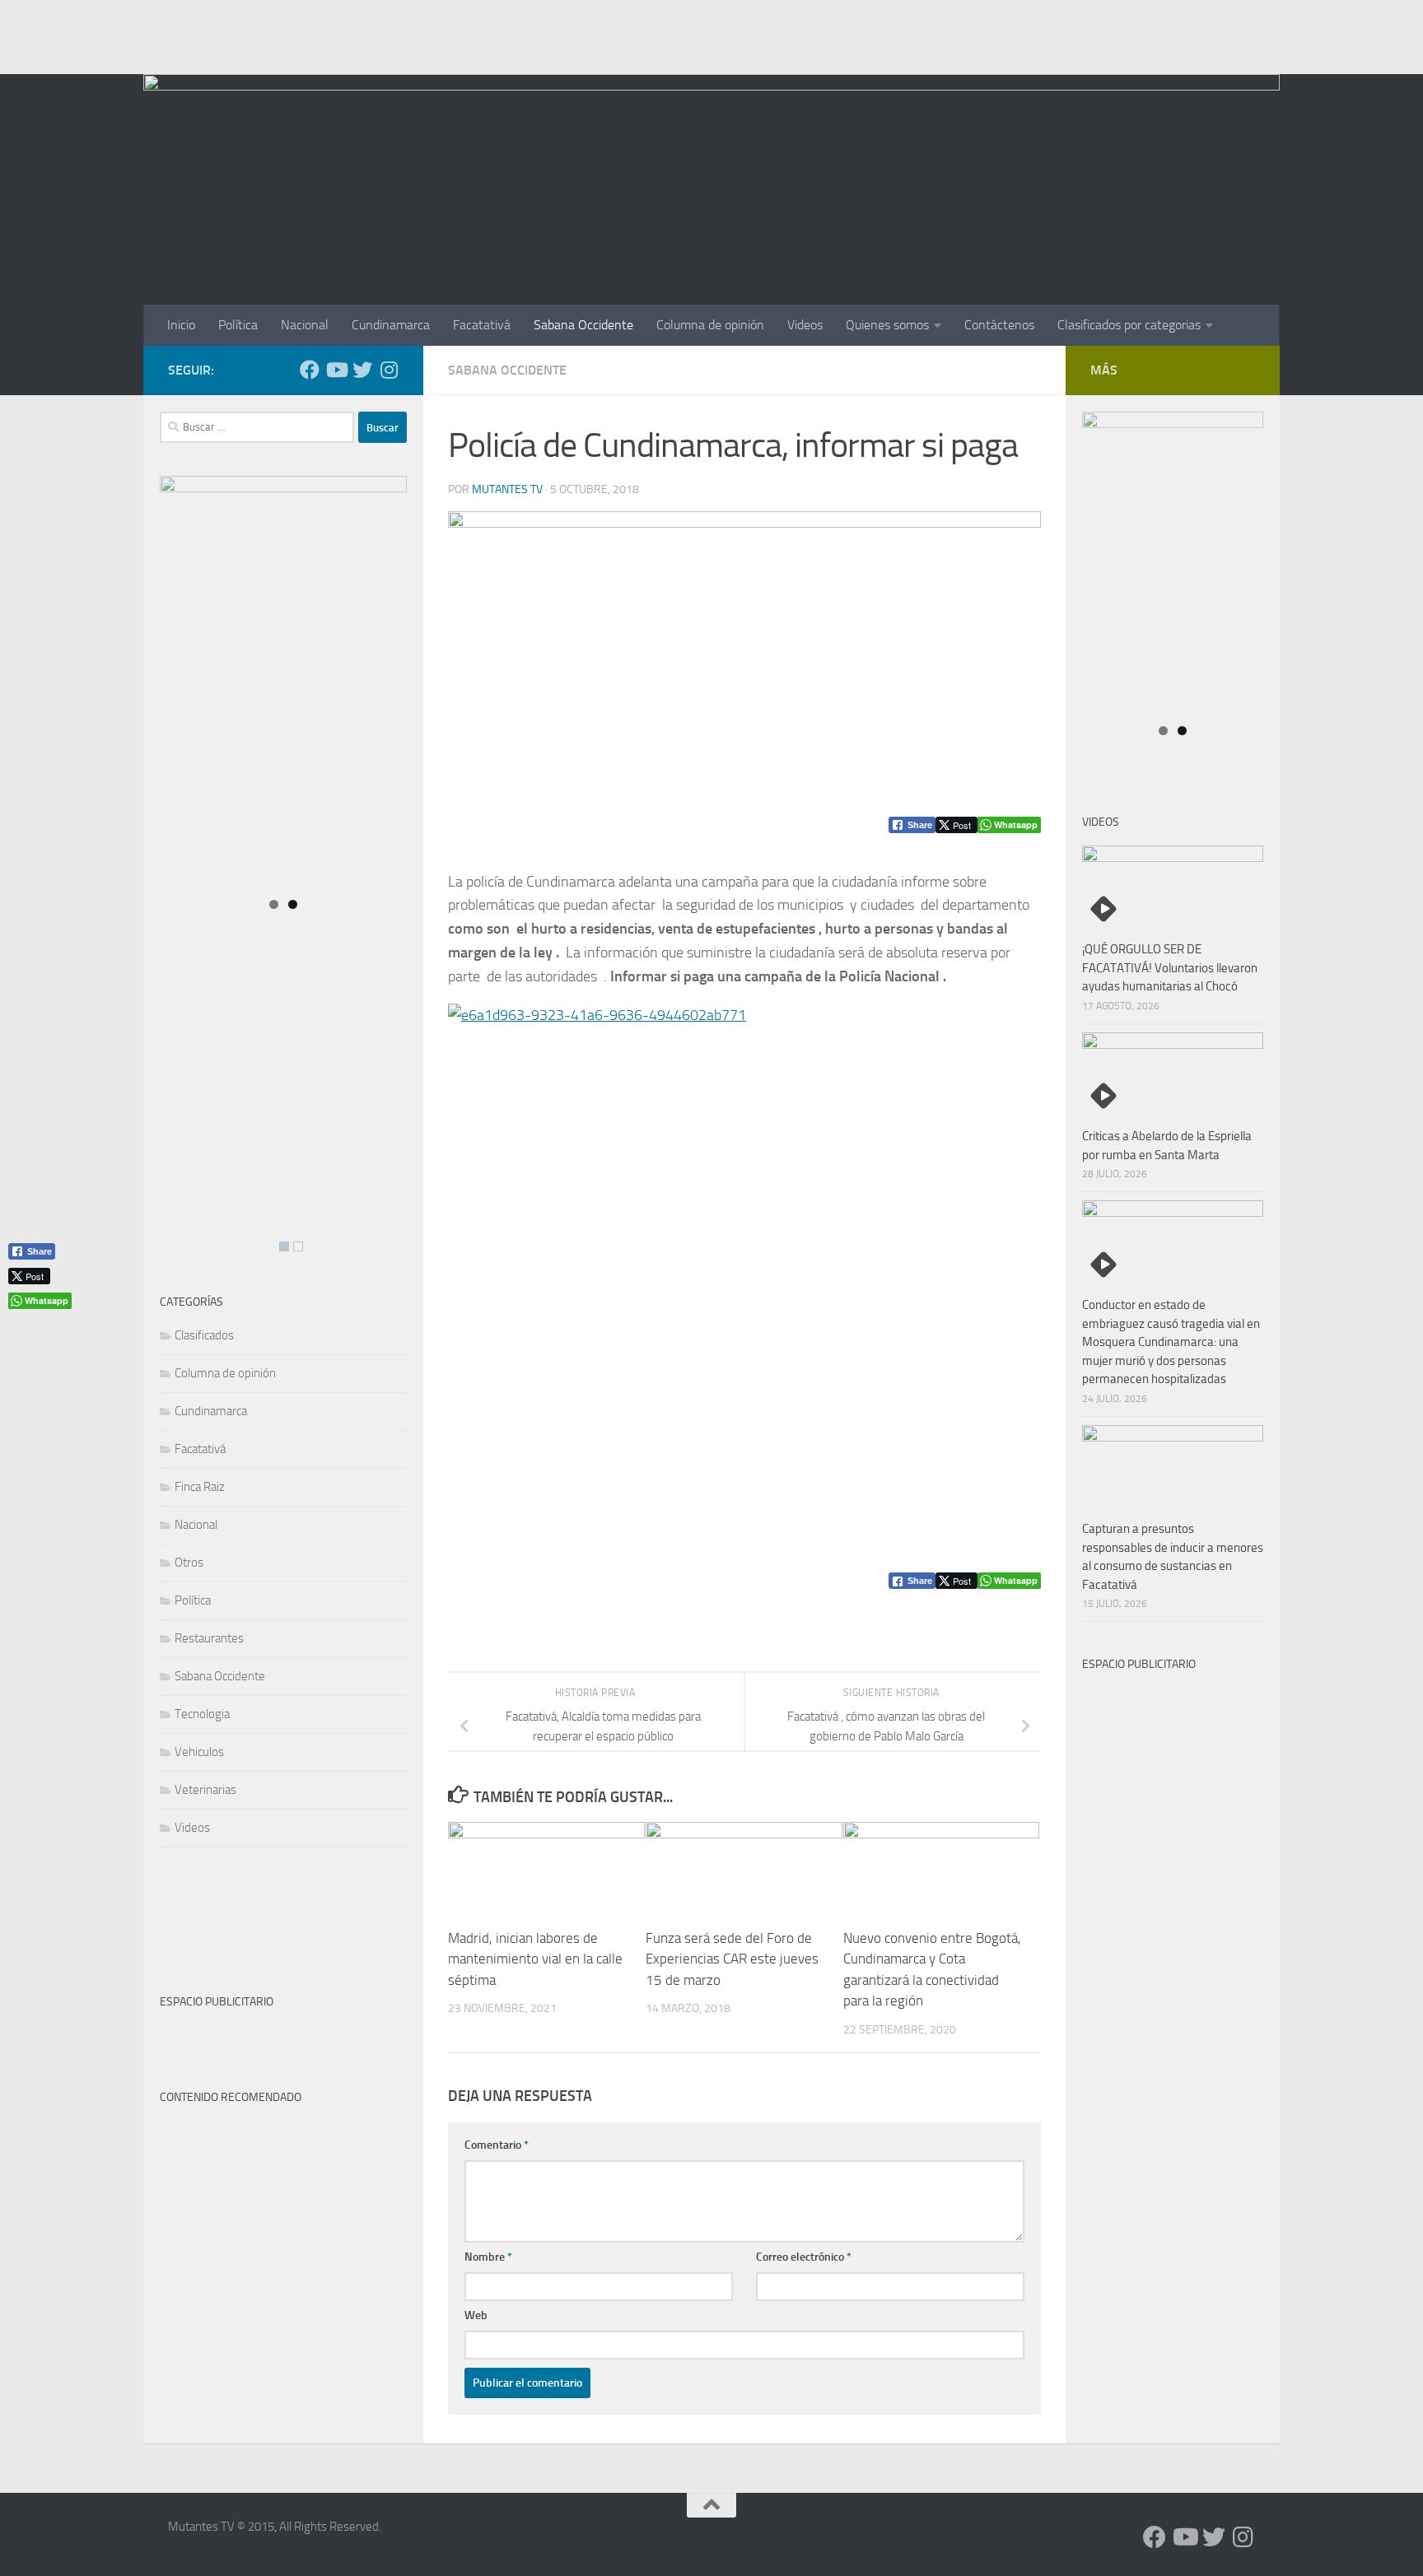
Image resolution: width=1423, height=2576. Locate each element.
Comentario (497, 2145)
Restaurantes (209, 1638)
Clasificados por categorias (1129, 325)
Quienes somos (887, 325)
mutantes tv (507, 489)
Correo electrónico (804, 2257)
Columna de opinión (710, 325)
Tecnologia (202, 1714)
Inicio (181, 325)
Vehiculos (199, 1752)
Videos (805, 325)
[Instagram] (389, 370)
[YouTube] (336, 370)
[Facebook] (310, 370)
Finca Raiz (200, 1487)
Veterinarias (205, 1790)
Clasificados (204, 1335)
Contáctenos (999, 325)
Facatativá (482, 325)
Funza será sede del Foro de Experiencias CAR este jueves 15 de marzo (732, 1958)
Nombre (488, 2257)
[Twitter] (362, 370)
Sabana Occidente (583, 325)
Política (238, 325)
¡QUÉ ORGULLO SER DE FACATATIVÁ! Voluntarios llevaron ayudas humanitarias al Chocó (1170, 968)
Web (476, 2315)
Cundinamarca (391, 325)
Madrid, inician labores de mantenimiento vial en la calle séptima (535, 1958)
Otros (189, 1563)
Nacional (305, 325)
